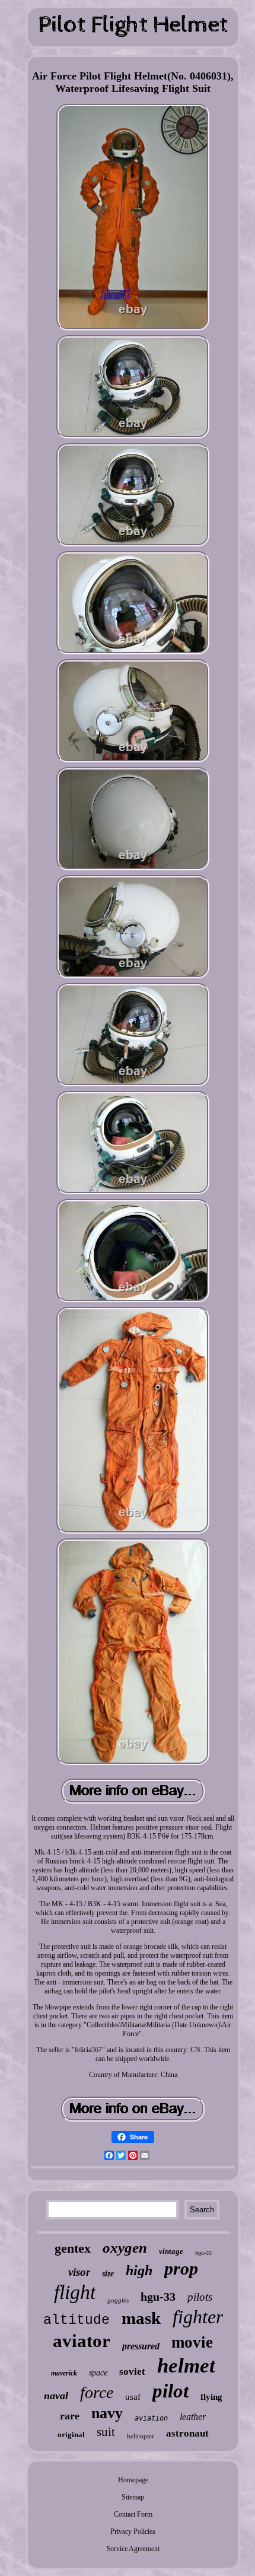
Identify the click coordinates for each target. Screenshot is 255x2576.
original (71, 2435)
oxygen (125, 2248)
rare (70, 2416)
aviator (82, 2341)
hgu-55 (203, 2253)
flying (211, 2397)
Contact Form (133, 2514)
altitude (76, 2320)
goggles (118, 2300)
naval (56, 2396)
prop (181, 2268)
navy (107, 2413)
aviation (151, 2418)
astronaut (187, 2433)
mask (141, 2318)
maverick (64, 2373)
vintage (171, 2251)
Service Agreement (133, 2549)
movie (192, 2342)
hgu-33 (158, 2297)
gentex (73, 2248)
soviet (132, 2372)
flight (75, 2292)
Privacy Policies (133, 2532)
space (98, 2373)
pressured (141, 2346)
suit (106, 2432)
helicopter (141, 2436)
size (108, 2274)
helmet (186, 2366)
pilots (200, 2297)
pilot (170, 2391)
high (139, 2270)
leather (193, 2417)
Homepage (133, 2480)
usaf (133, 2397)
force (97, 2392)
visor (79, 2272)
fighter (198, 2317)
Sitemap (133, 2497)
